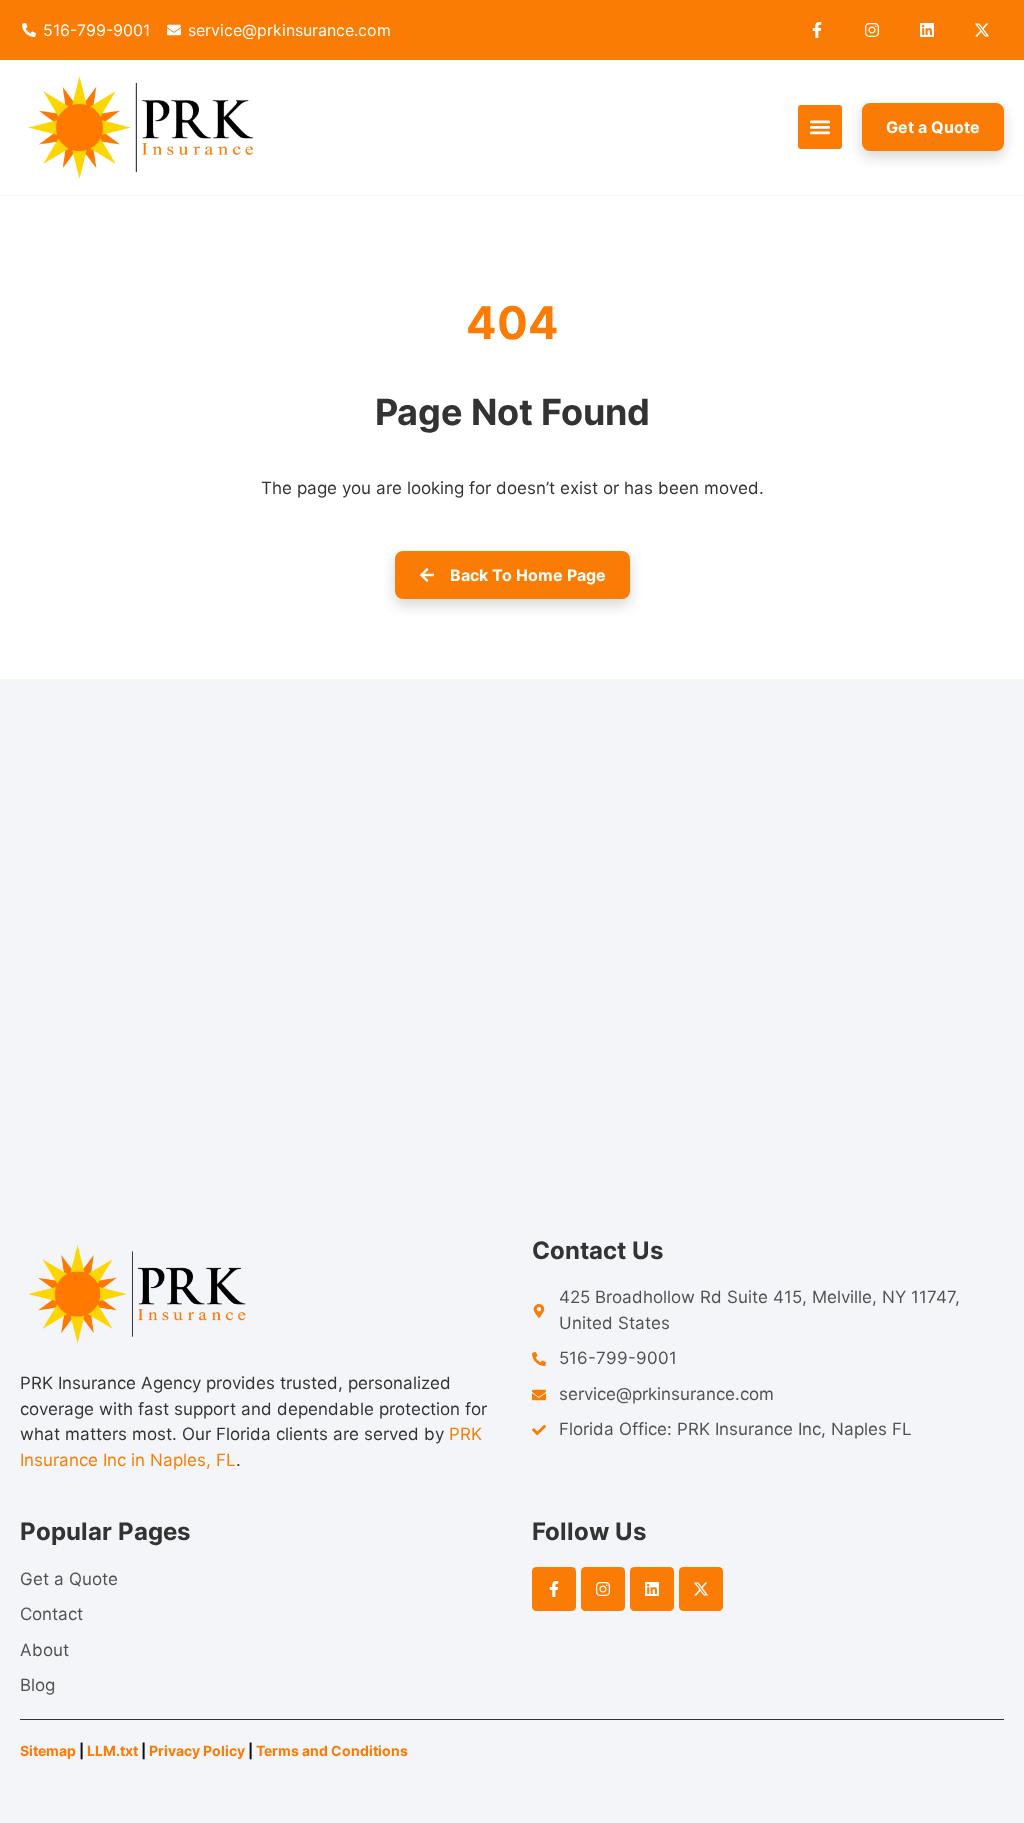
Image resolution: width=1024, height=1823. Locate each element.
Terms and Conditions (333, 1750)
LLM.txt (112, 1750)
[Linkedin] (927, 30)
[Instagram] (872, 30)
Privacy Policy (197, 1750)
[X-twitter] (982, 30)
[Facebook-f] (817, 30)
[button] (820, 127)
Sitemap (48, 1750)
